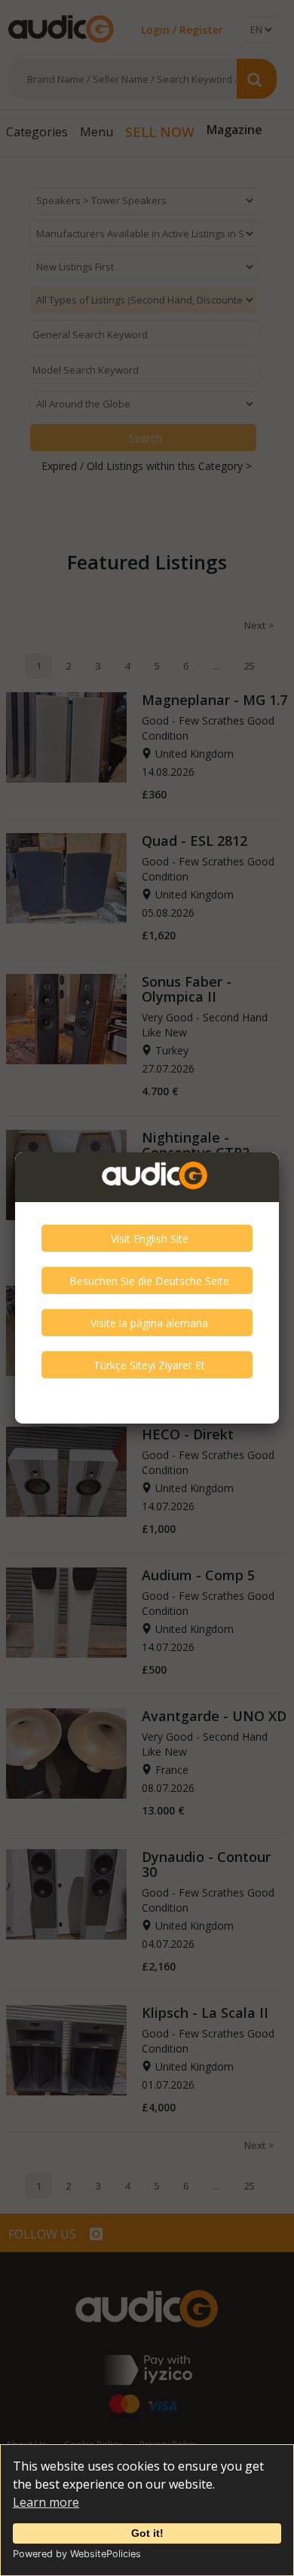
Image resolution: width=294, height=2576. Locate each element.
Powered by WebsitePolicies (77, 2554)
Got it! (147, 2533)
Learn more (46, 2502)
